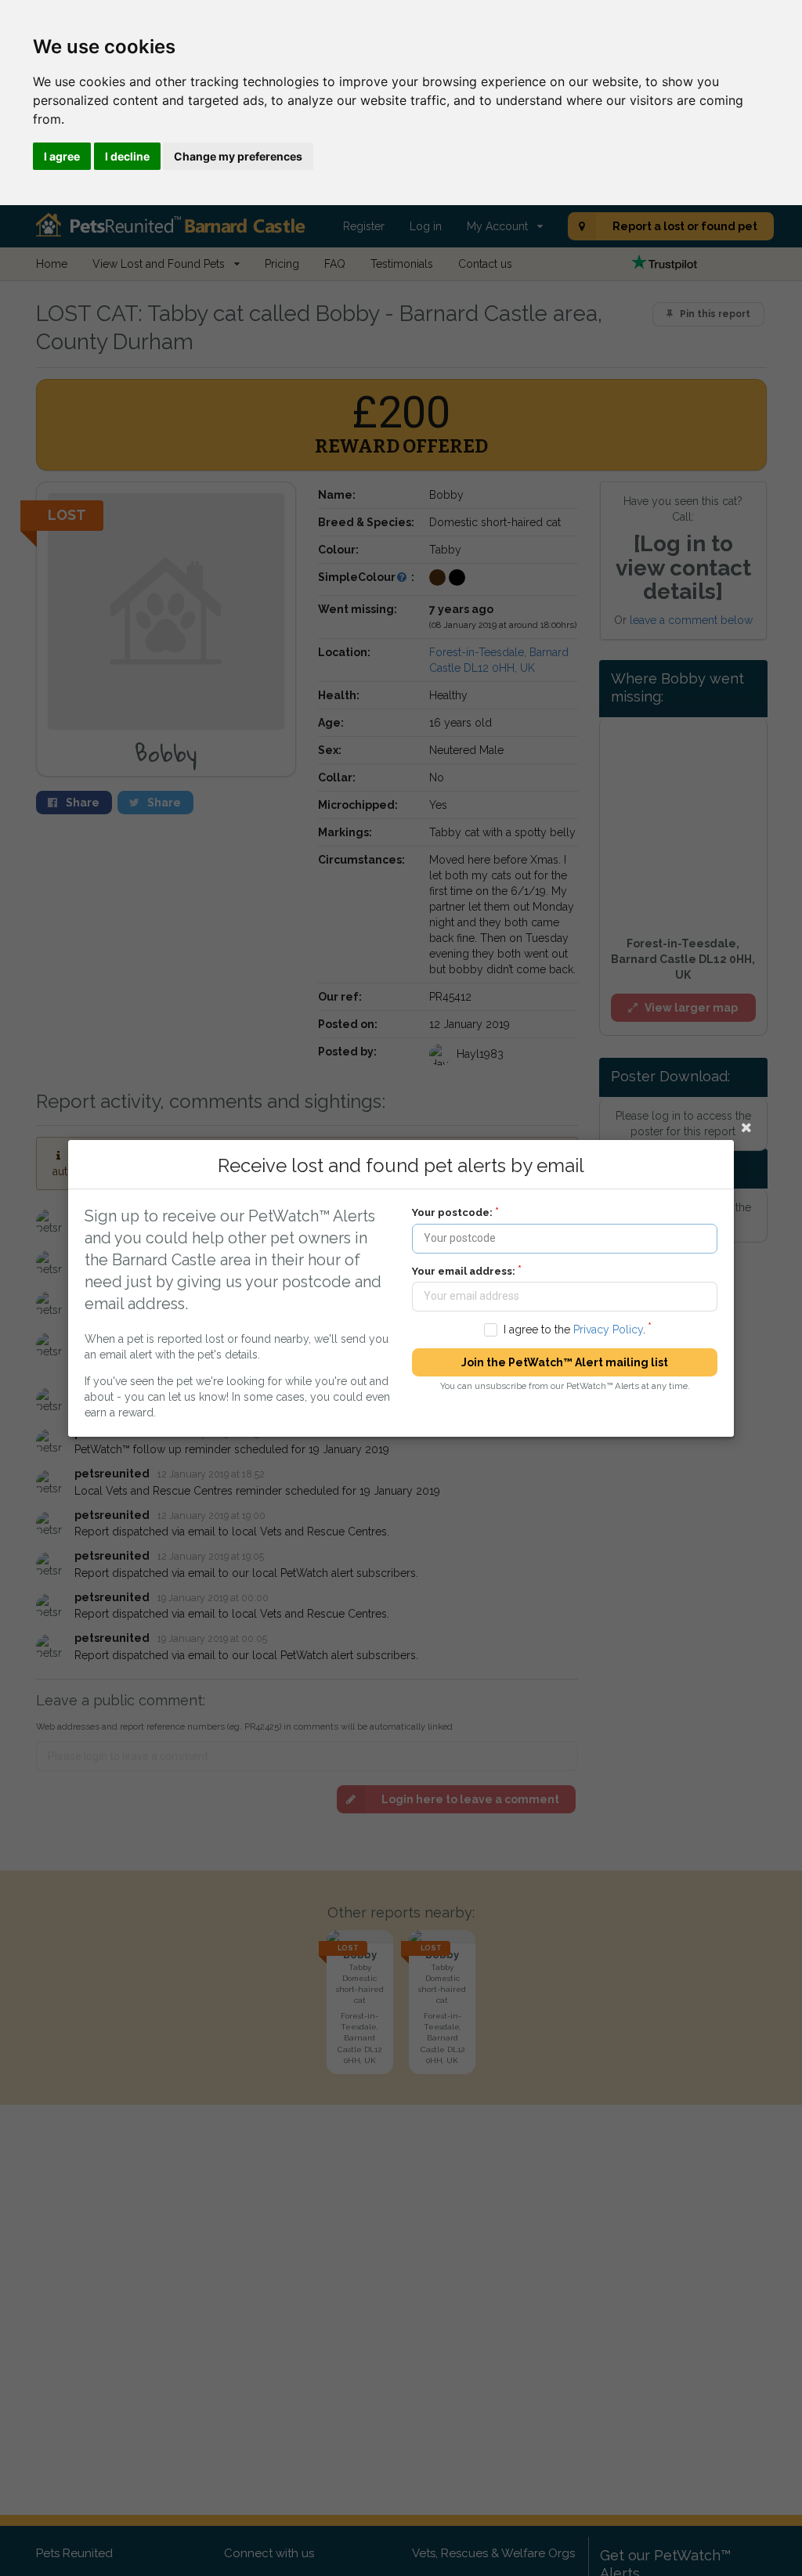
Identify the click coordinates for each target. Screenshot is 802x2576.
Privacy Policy (608, 1329)
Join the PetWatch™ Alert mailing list (565, 1362)
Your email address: (464, 1270)
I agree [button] (62, 156)
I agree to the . (574, 1329)
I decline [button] (127, 156)
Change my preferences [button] (238, 156)
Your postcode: (452, 1212)
